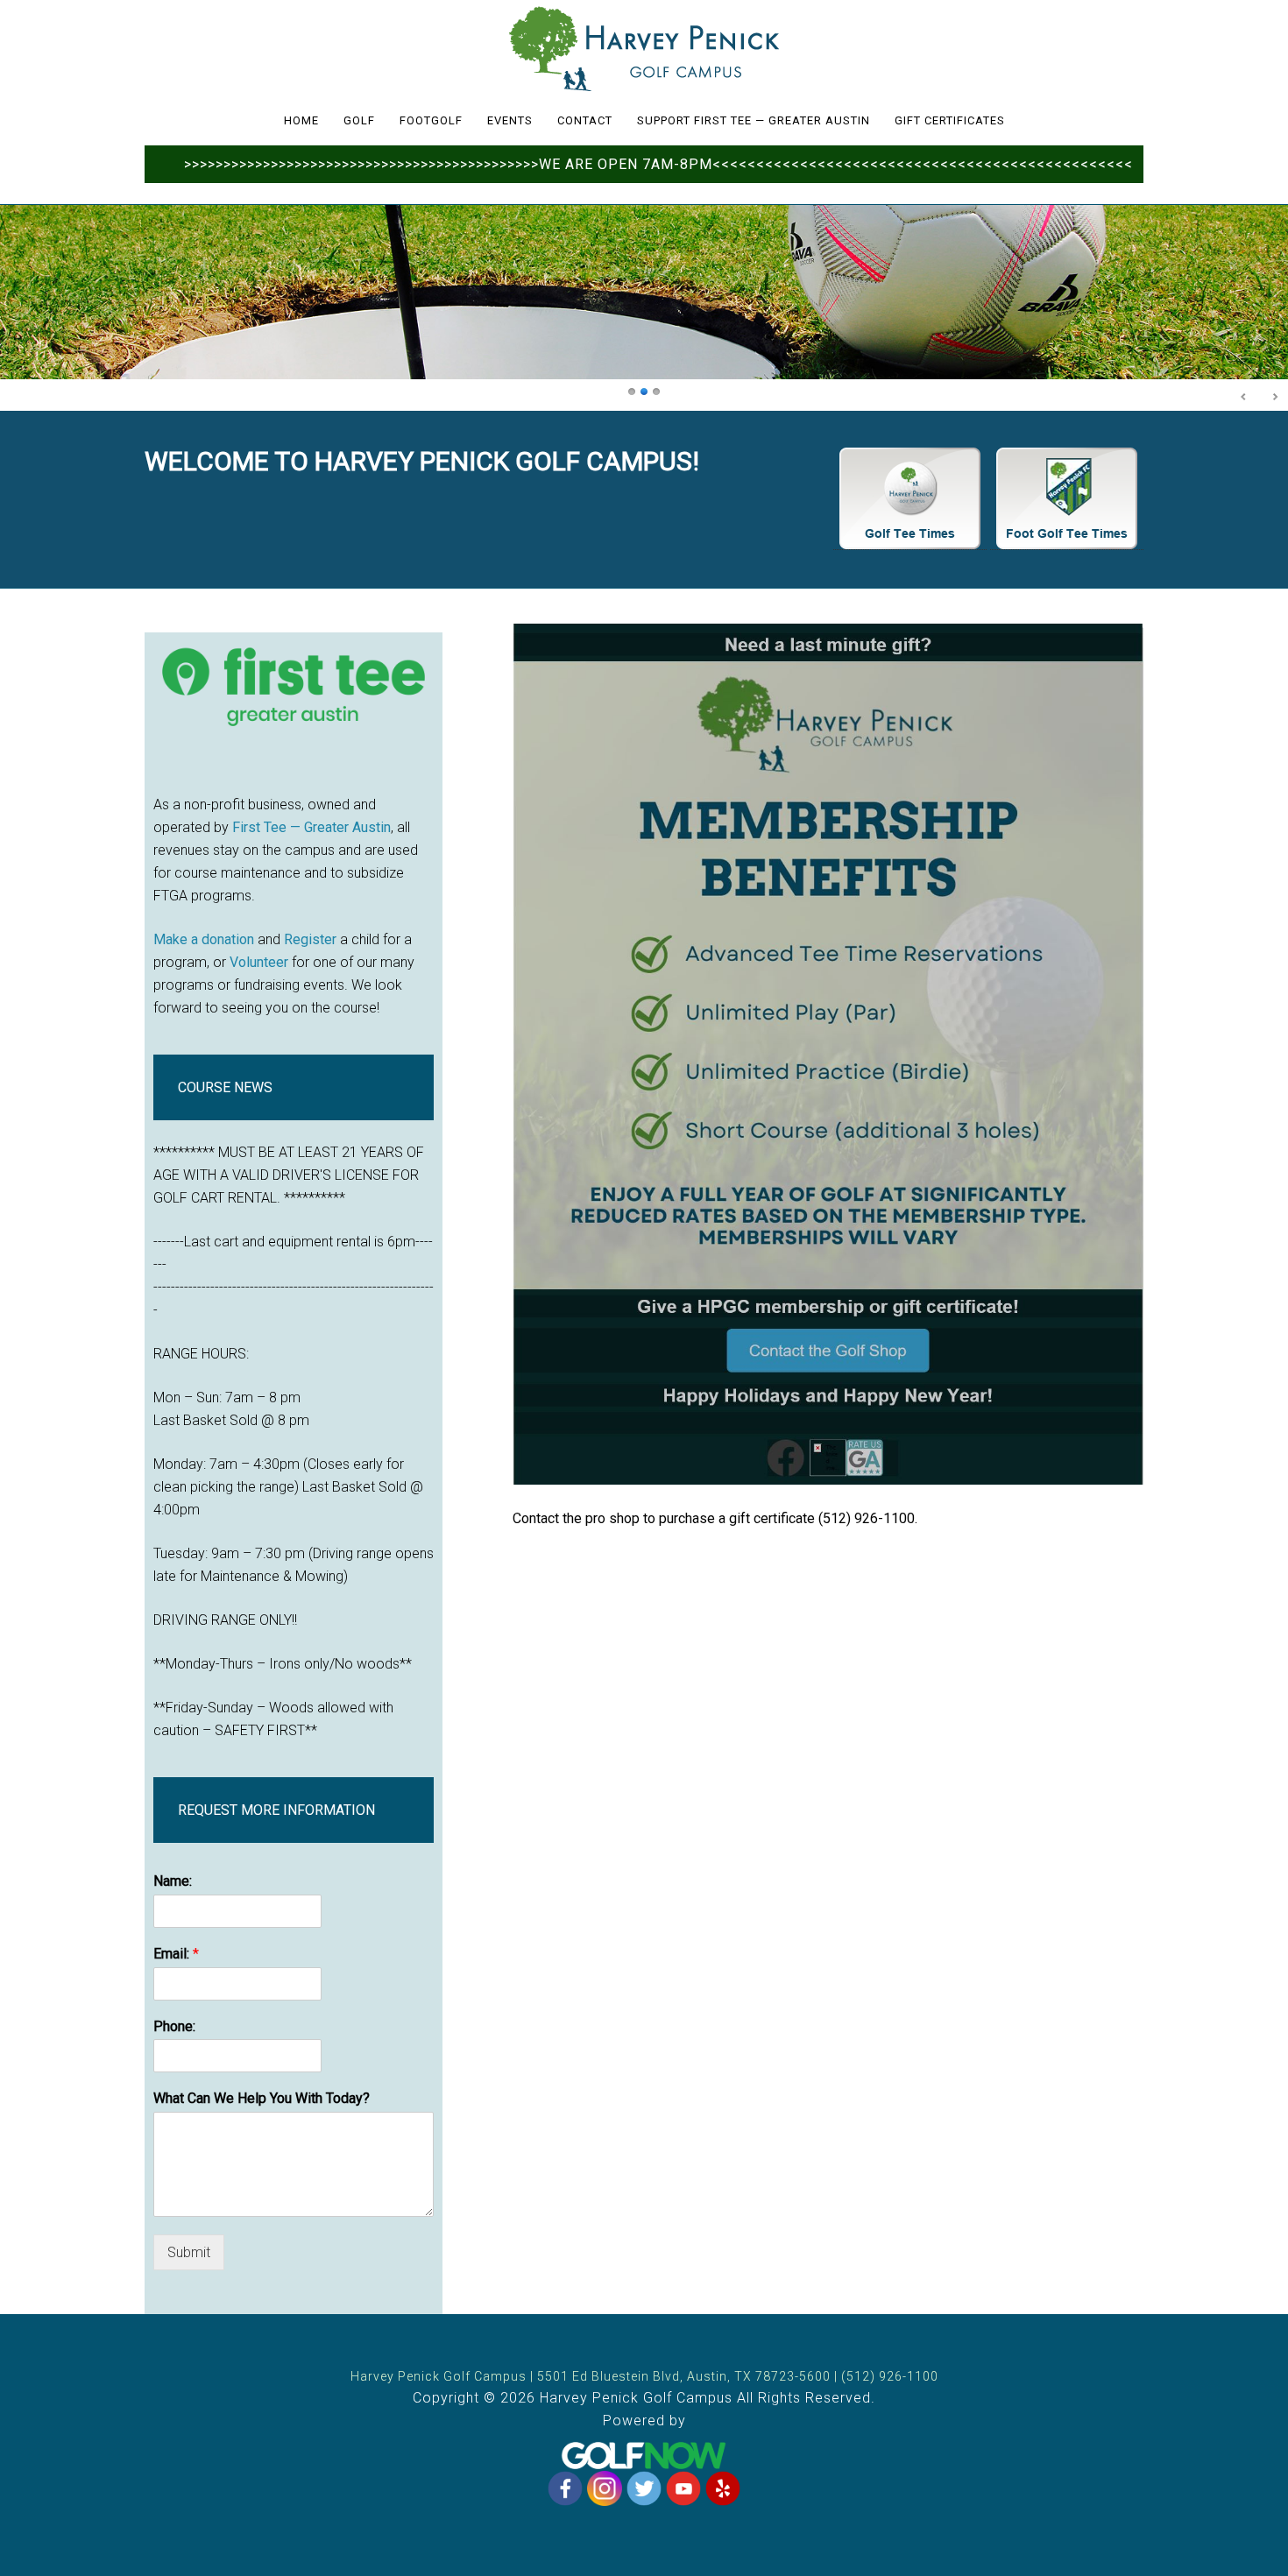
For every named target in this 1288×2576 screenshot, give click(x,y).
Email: (176, 1954)
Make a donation (204, 939)
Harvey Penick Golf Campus (644, 48)
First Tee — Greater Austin (311, 827)
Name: (173, 1881)
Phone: (174, 2026)
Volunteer (259, 962)
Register (310, 939)
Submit (189, 2252)
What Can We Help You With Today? (262, 2098)
